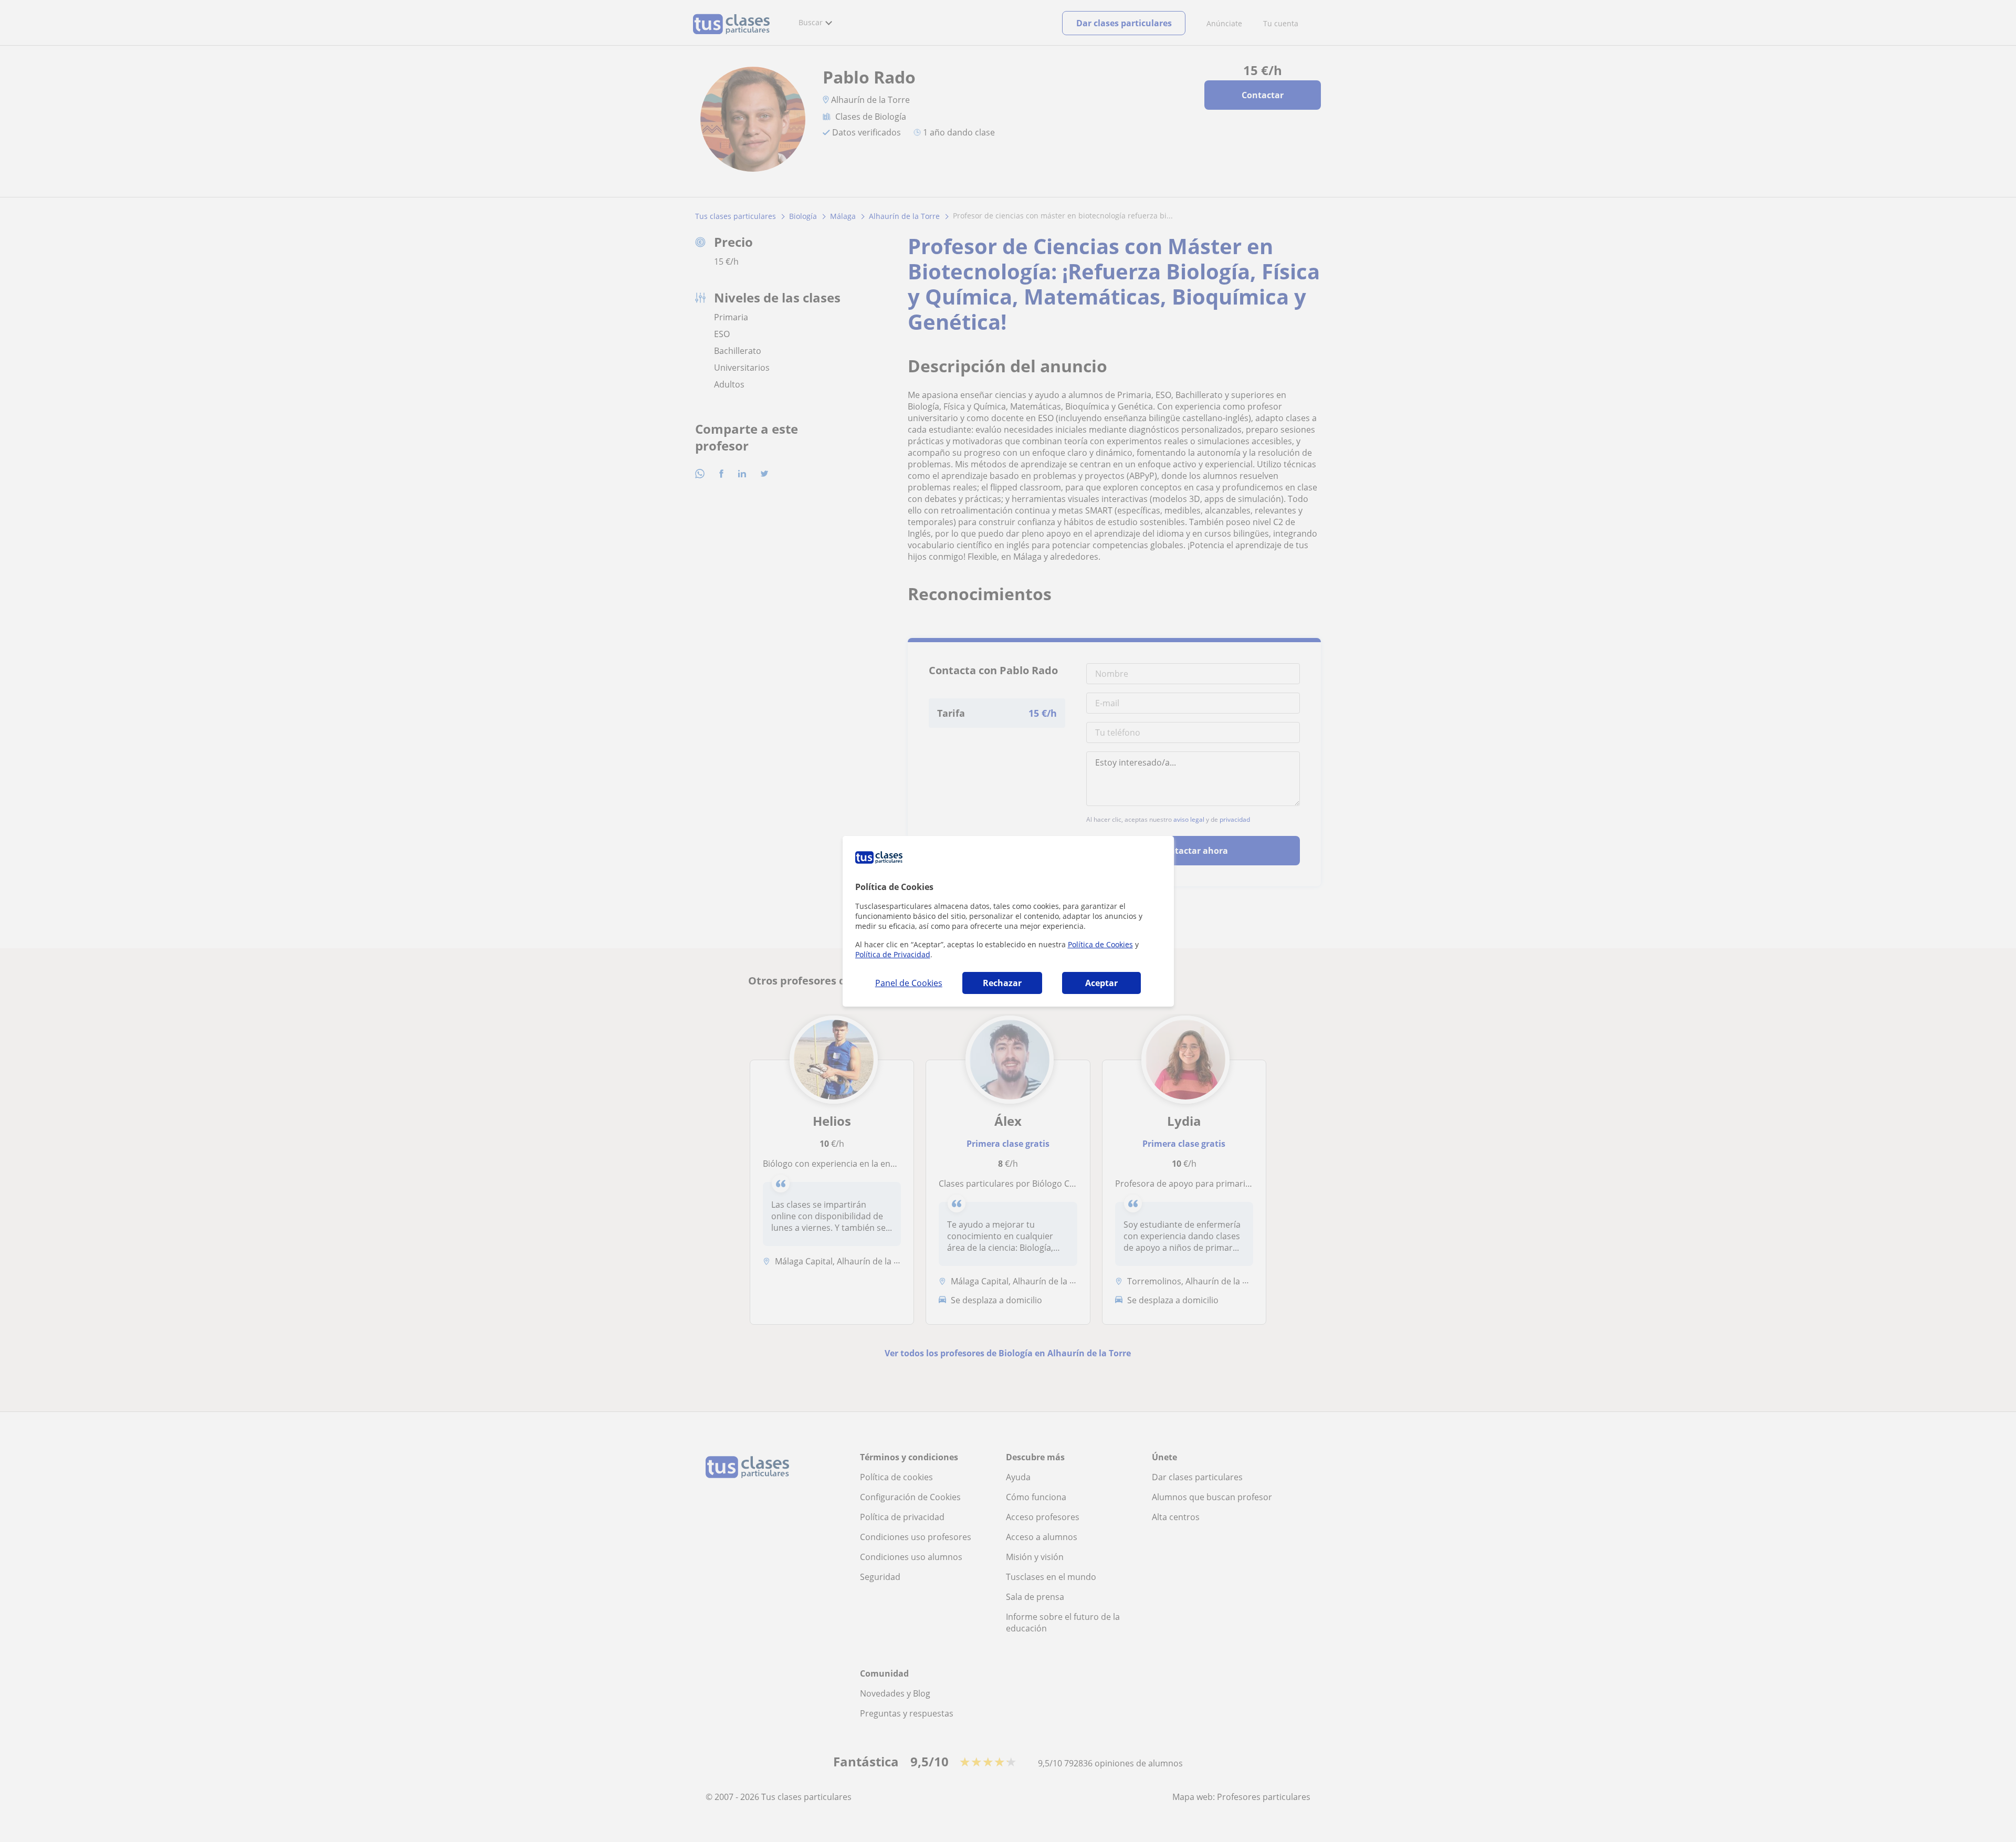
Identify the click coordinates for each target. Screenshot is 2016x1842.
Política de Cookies (1100, 944)
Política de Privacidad (893, 954)
